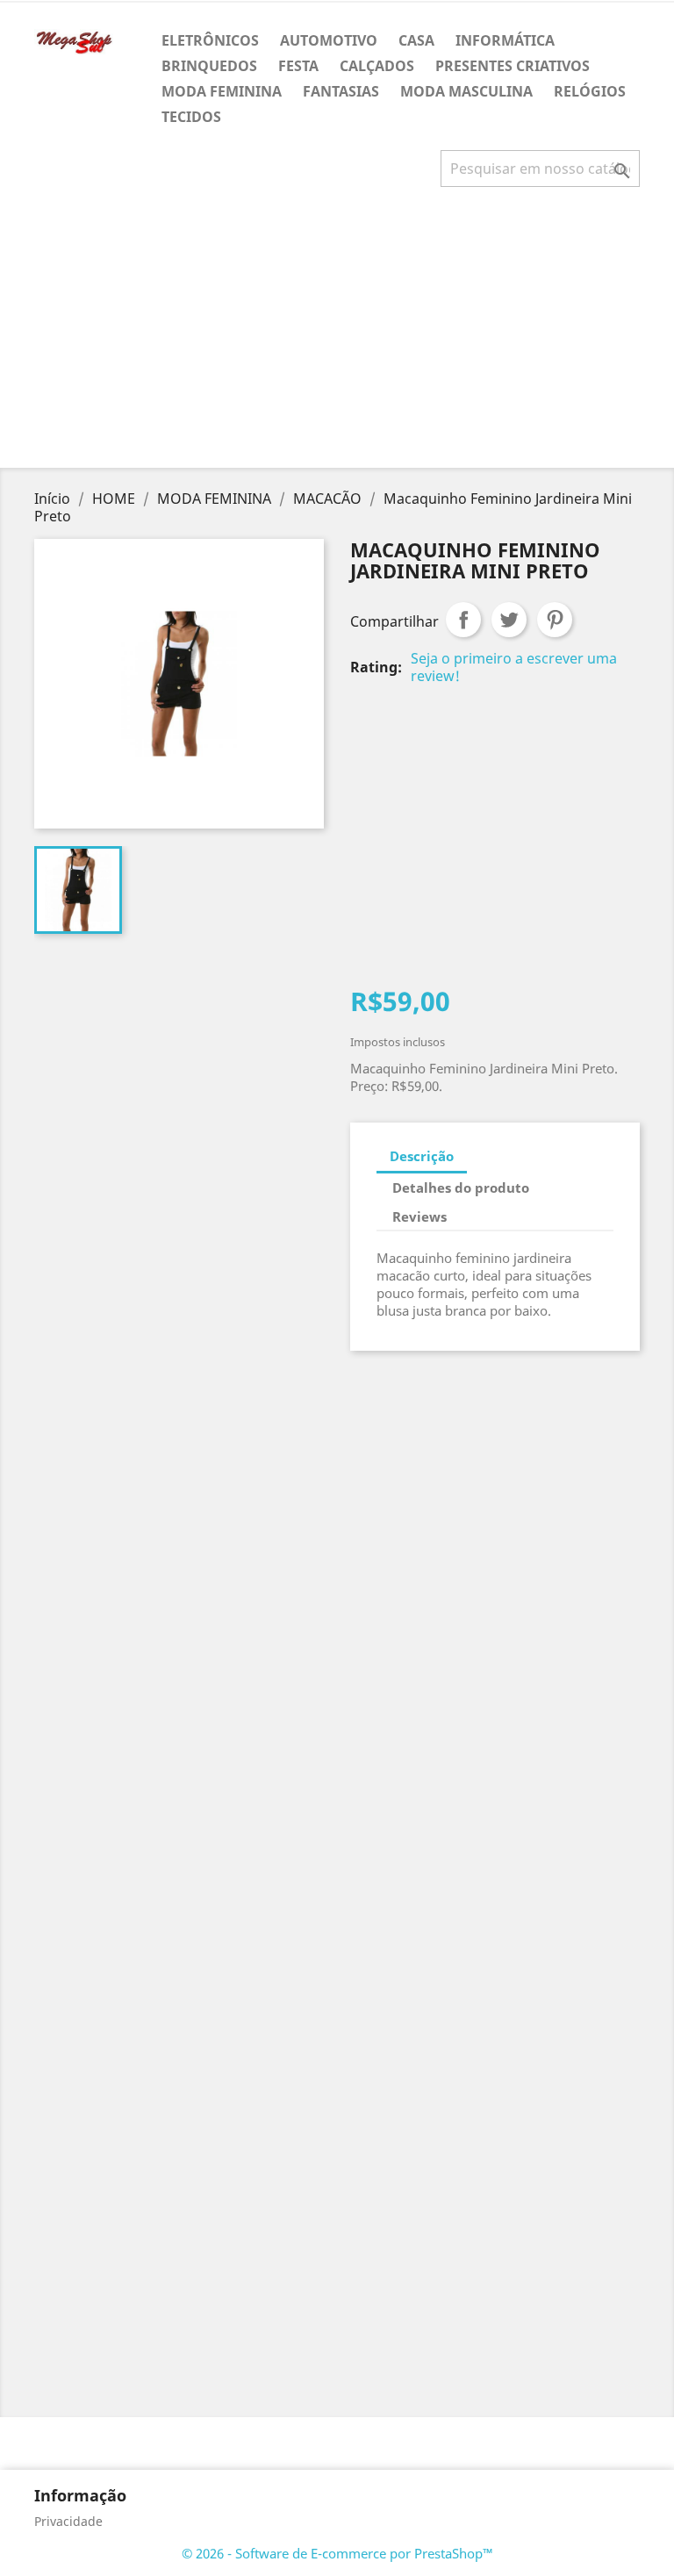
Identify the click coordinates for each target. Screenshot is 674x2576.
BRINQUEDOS (209, 66)
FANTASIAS (341, 91)
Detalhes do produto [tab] (461, 1188)
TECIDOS (191, 117)
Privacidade (68, 2521)
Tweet (509, 620)
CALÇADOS (377, 66)
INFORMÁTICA (505, 40)
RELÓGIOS (590, 91)
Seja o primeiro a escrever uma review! (514, 667)
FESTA (298, 66)
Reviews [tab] (419, 1216)
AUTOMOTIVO (329, 40)
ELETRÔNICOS (210, 40)
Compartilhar (463, 620)
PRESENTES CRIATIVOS (513, 66)
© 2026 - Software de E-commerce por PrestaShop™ (337, 2553)
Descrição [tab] (422, 1156)
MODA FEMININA (222, 91)
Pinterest (555, 620)
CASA (416, 40)
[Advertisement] (341, 334)
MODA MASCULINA (466, 91)
